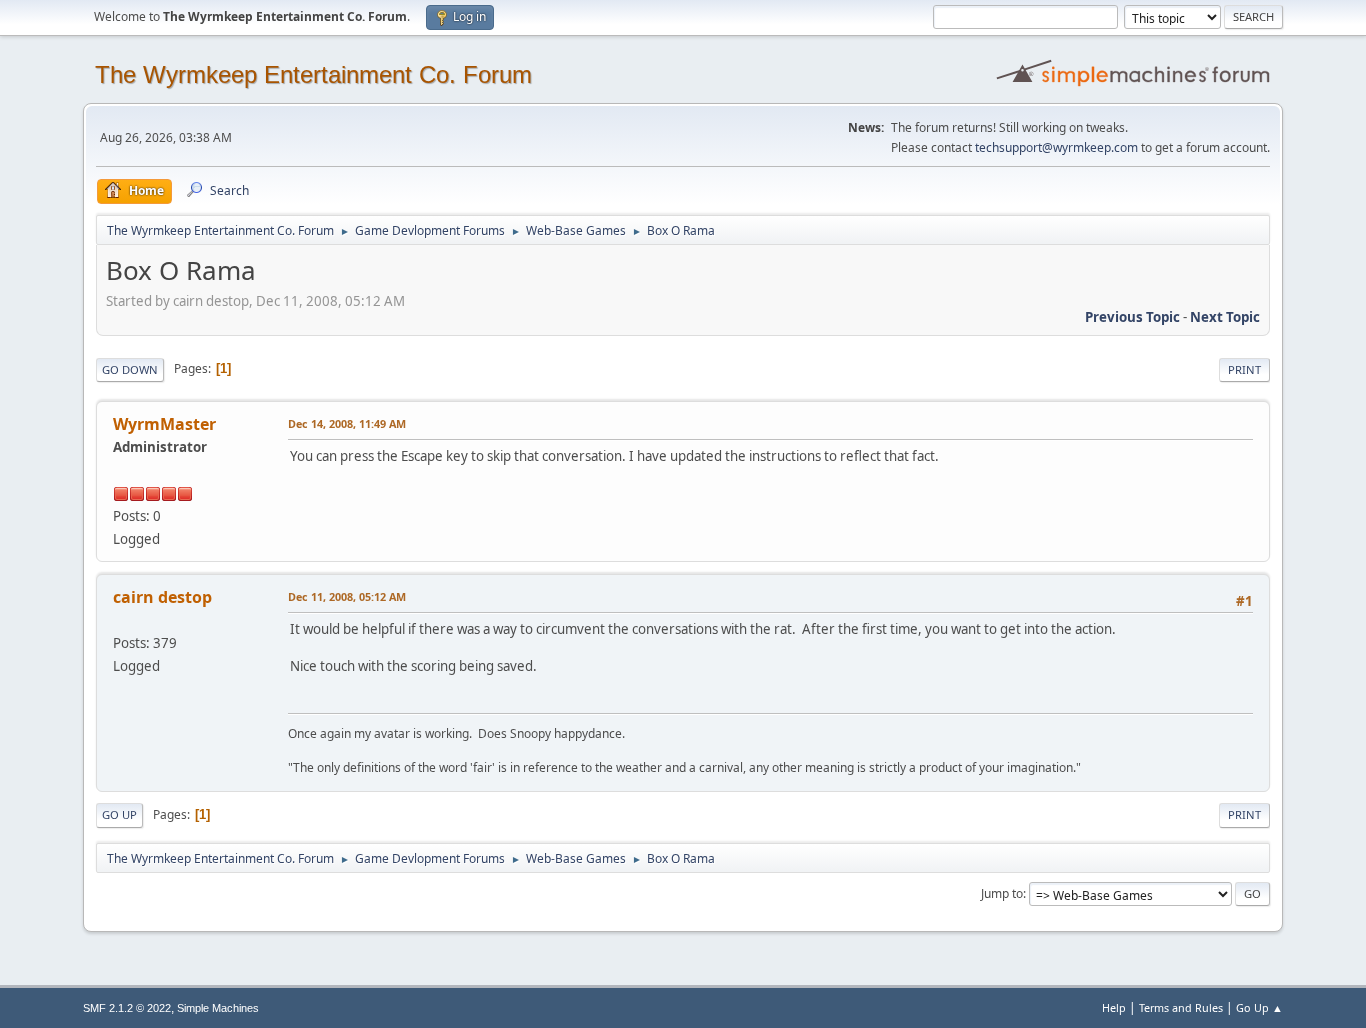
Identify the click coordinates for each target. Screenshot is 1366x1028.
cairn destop (162, 597)
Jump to (1002, 893)
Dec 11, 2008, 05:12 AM (347, 596)
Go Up (119, 814)
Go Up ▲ (1259, 1007)
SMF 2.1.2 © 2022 (127, 1008)
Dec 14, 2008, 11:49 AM (347, 423)
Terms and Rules (1181, 1007)
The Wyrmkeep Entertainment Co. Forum (313, 74)
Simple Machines (218, 1008)
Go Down (130, 369)
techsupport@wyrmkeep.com (1056, 147)
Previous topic (1132, 317)
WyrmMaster (164, 424)
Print (1244, 369)
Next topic (1225, 317)
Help (1114, 1007)
